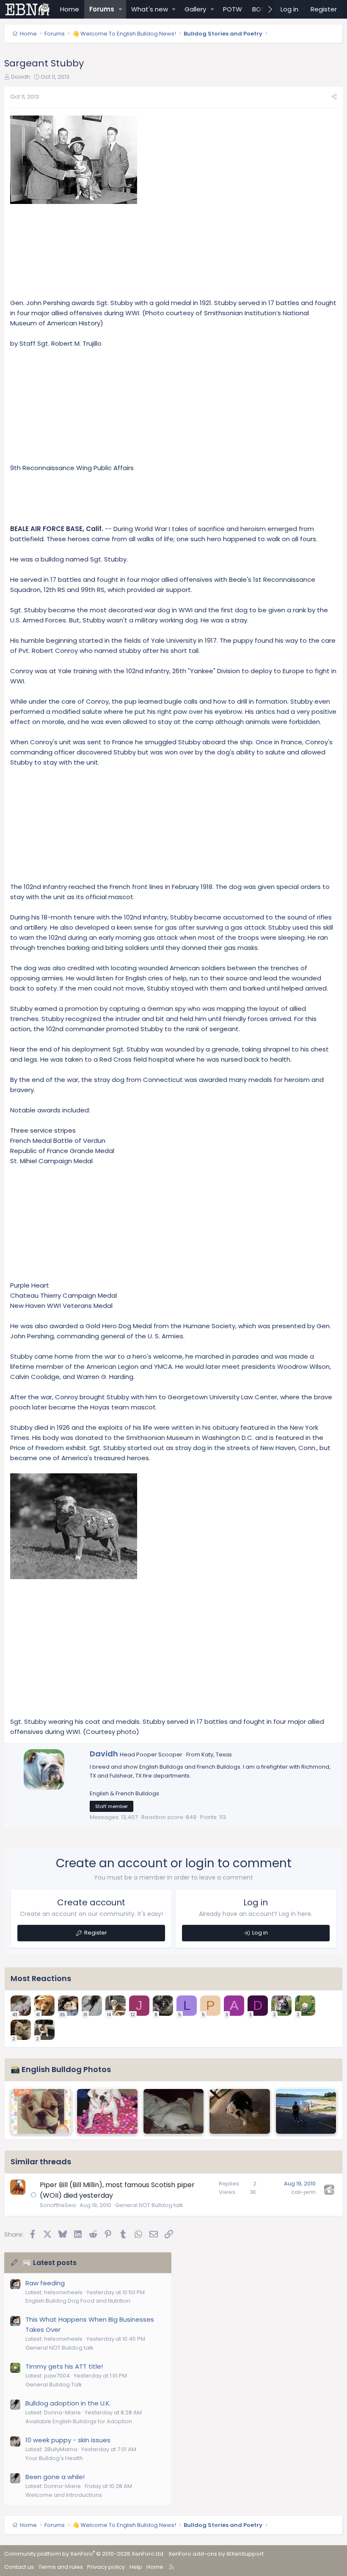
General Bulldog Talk (54, 2385)
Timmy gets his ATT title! (64, 2366)
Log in (260, 1933)
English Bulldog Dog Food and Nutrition (78, 2301)
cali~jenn (303, 2192)
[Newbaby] (240, 2111)
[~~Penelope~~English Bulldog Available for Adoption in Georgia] (107, 2111)
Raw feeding (45, 2283)
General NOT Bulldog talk (149, 2205)
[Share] (334, 97)
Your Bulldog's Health (54, 2458)
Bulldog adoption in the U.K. (68, 2403)
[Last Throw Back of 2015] (41, 2111)
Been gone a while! (55, 2477)
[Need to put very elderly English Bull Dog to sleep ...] (173, 2111)
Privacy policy (106, 2567)
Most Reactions (41, 1978)
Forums (102, 9)
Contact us (19, 2567)
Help (136, 2567)
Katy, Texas (217, 1754)
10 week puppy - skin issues (68, 2440)
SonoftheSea (58, 2205)
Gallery (195, 9)
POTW (233, 9)
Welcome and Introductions (64, 2495)
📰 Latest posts (50, 2263)
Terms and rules (61, 2567)
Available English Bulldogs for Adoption (79, 2421)
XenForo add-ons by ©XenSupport (216, 2554)
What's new (150, 9)
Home (70, 9)
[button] (121, 9)
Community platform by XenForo (84, 2554)
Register (96, 1933)
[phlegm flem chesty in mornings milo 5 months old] (306, 2111)
